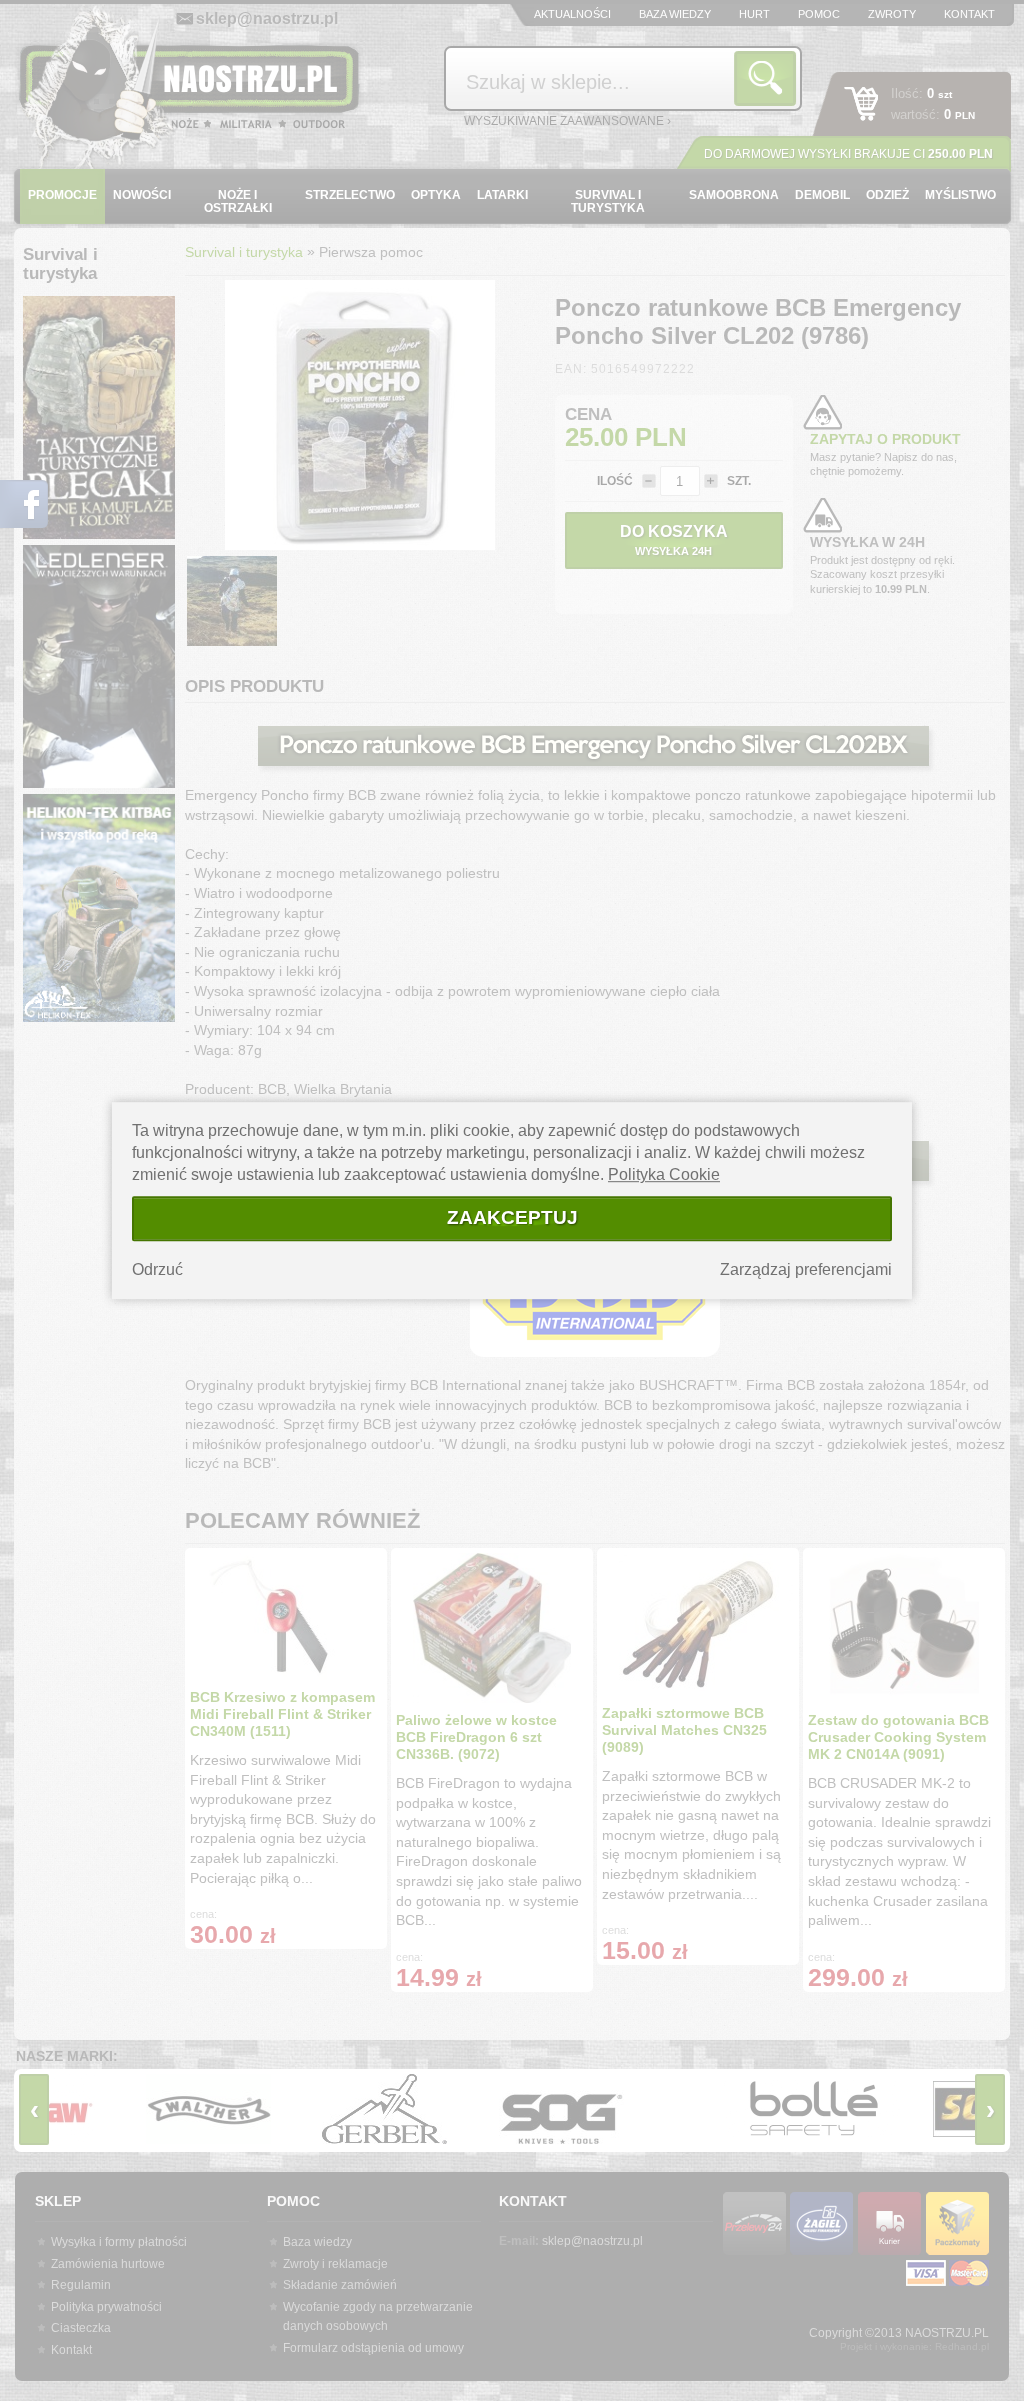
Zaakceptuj (512, 1217)
